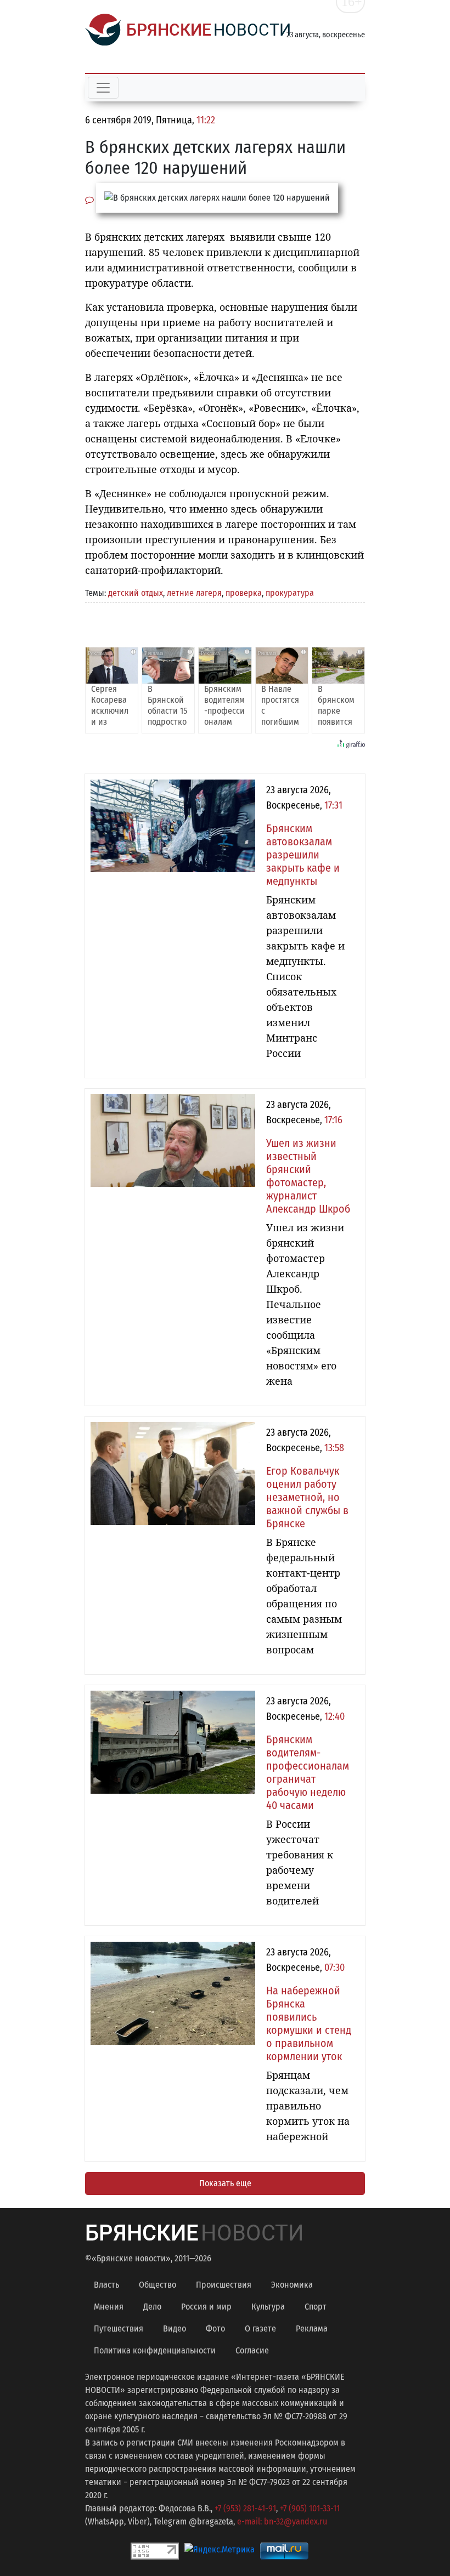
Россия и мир (206, 2307)
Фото (215, 2328)
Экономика (292, 2285)
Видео (175, 2328)
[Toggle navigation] (103, 88)
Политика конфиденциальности (155, 2350)
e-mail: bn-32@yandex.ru (282, 2521)
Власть (106, 2285)
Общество (157, 2285)
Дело (152, 2307)
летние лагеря (194, 593)
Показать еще (225, 2183)
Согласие (252, 2350)
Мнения (109, 2307)
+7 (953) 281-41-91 (245, 2508)
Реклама (312, 2328)
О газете (260, 2328)
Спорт (316, 2307)
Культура (268, 2307)
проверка (244, 593)
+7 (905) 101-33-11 (310, 2508)
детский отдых (136, 593)
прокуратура (290, 593)
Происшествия (224, 2285)
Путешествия (119, 2328)
